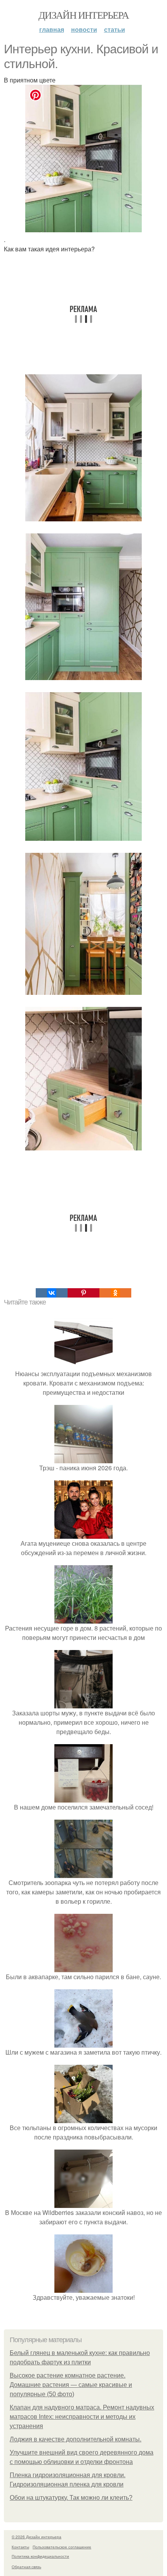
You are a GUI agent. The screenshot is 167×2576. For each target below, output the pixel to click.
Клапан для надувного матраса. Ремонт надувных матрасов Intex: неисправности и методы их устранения (82, 2417)
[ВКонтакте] (52, 1293)
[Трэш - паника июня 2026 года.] (83, 1458)
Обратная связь (26, 2567)
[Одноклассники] (115, 1293)
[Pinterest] (83, 1293)
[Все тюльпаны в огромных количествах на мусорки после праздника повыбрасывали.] (83, 2118)
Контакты (20, 2547)
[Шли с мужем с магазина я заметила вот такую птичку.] (83, 2043)
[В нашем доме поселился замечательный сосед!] (83, 1798)
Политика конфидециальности (40, 2556)
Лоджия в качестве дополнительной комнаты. (76, 2439)
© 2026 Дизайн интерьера (37, 2537)
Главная (52, 29)
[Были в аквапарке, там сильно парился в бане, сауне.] (83, 1967)
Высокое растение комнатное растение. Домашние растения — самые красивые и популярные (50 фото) (71, 2385)
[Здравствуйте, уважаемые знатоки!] (83, 2288)
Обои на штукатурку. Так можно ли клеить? (71, 2498)
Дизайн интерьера (83, 15)
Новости (84, 29)
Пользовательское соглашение (62, 2547)
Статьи (115, 29)
